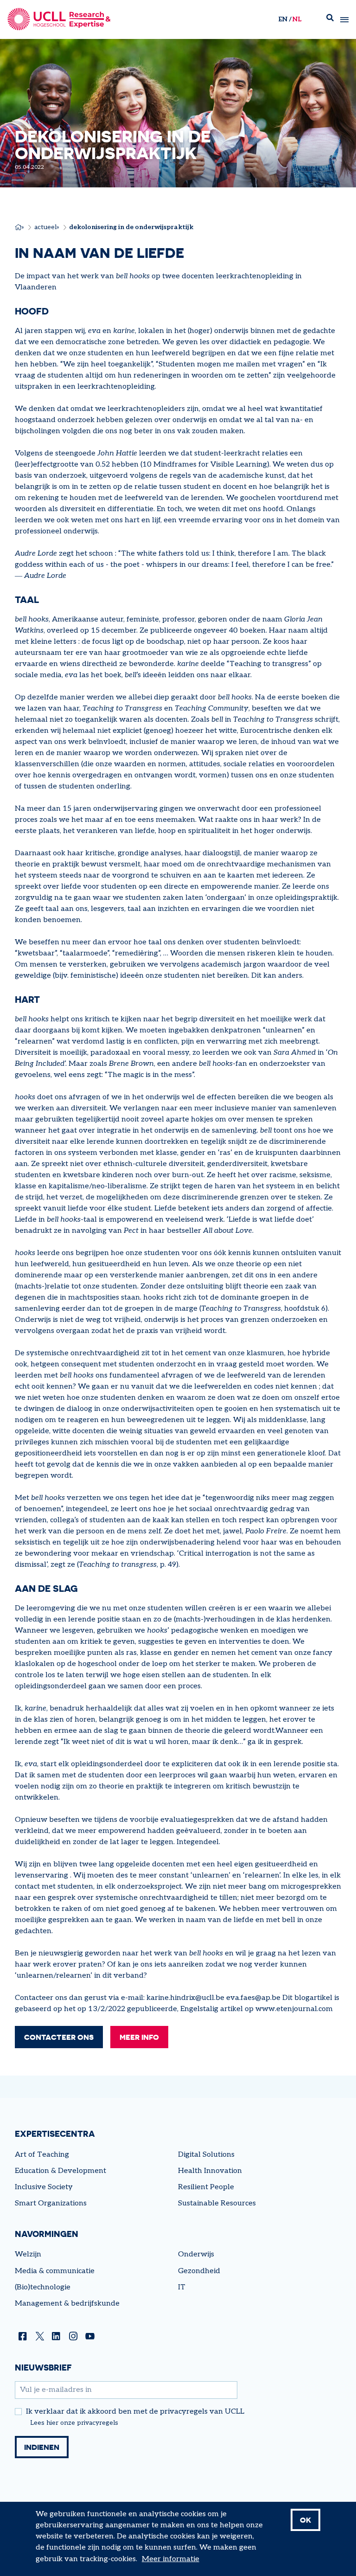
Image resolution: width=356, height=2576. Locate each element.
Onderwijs (196, 2254)
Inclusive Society (44, 2187)
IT (182, 2287)
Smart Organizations (51, 2203)
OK (305, 2520)
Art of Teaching (42, 2155)
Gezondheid (199, 2271)
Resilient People (206, 2187)
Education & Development (60, 2171)
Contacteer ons (59, 2037)
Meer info (139, 2037)
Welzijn (28, 2254)
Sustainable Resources (217, 2203)
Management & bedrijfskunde (67, 2304)
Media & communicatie (55, 2271)
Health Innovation (210, 2171)
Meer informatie (171, 2559)
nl (297, 19)
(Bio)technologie (43, 2287)
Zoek (330, 20)
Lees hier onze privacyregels (74, 2423)
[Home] (59, 19)
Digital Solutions (206, 2155)
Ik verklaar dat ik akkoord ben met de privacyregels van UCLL (135, 2412)
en (283, 19)
